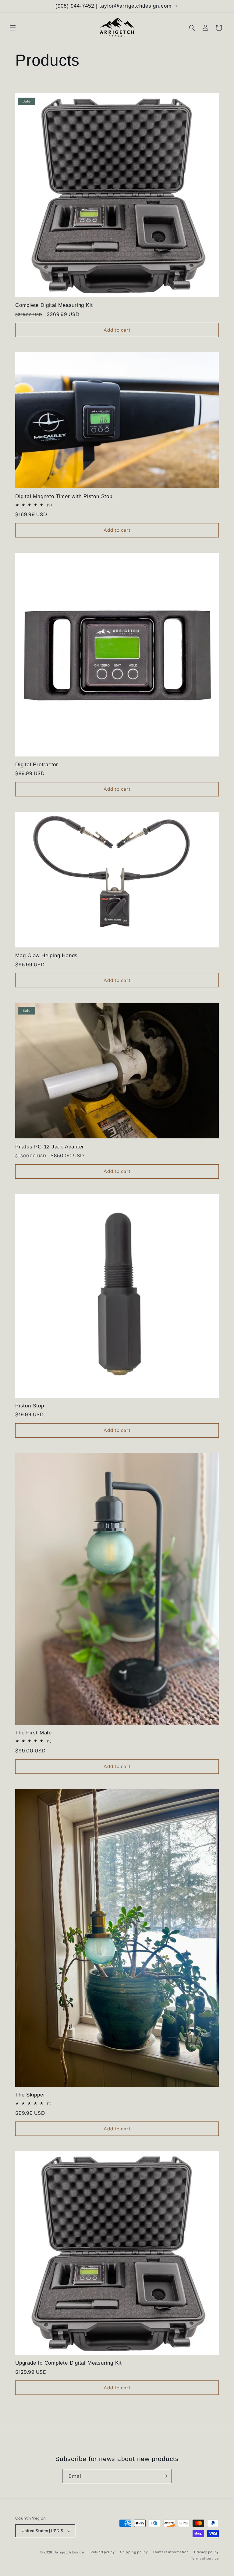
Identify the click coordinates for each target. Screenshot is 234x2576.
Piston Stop (30, 1406)
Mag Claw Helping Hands (46, 956)
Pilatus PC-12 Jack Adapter (50, 1147)
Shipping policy (134, 2552)
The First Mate (34, 1733)
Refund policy (103, 2552)
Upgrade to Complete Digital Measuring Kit (69, 2363)
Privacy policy (206, 2552)
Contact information (171, 2552)
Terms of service (205, 2558)
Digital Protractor (37, 765)
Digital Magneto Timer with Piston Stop (64, 496)
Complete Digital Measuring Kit (54, 305)
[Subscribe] (165, 2476)
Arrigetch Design (69, 2552)
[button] (13, 28)
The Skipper (30, 2095)
